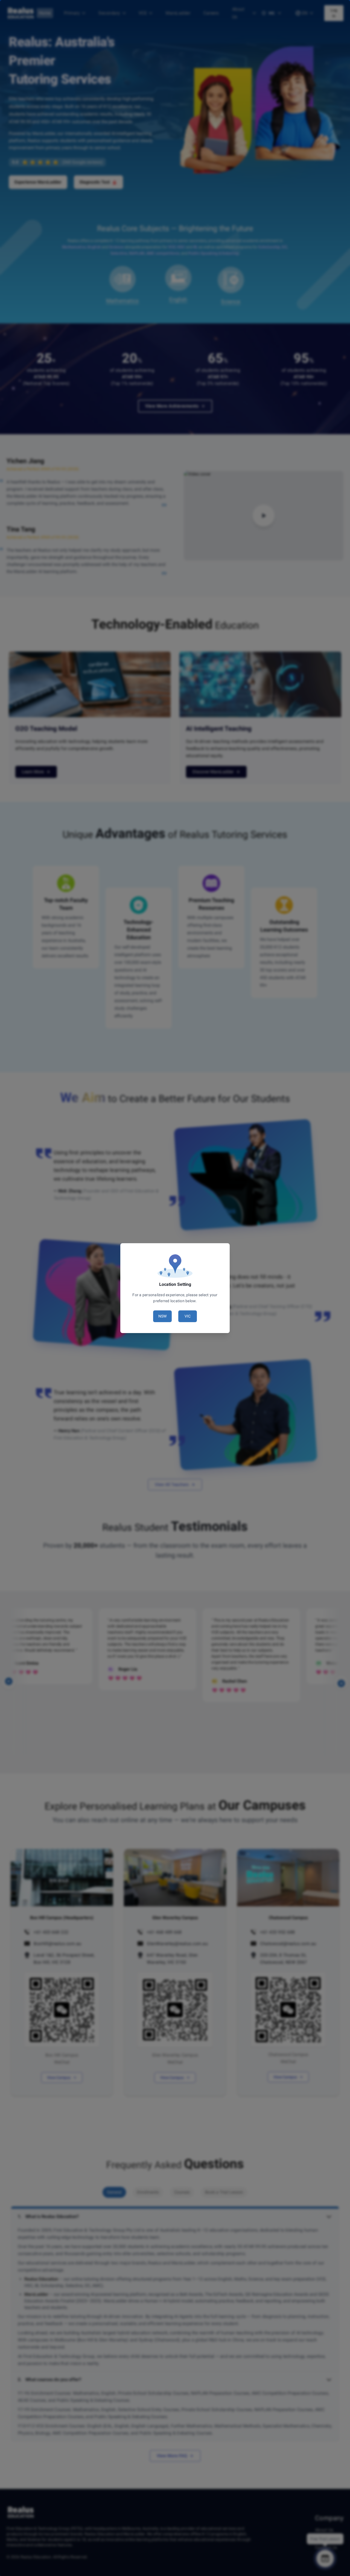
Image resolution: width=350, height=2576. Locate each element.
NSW (162, 1316)
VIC (188, 1316)
